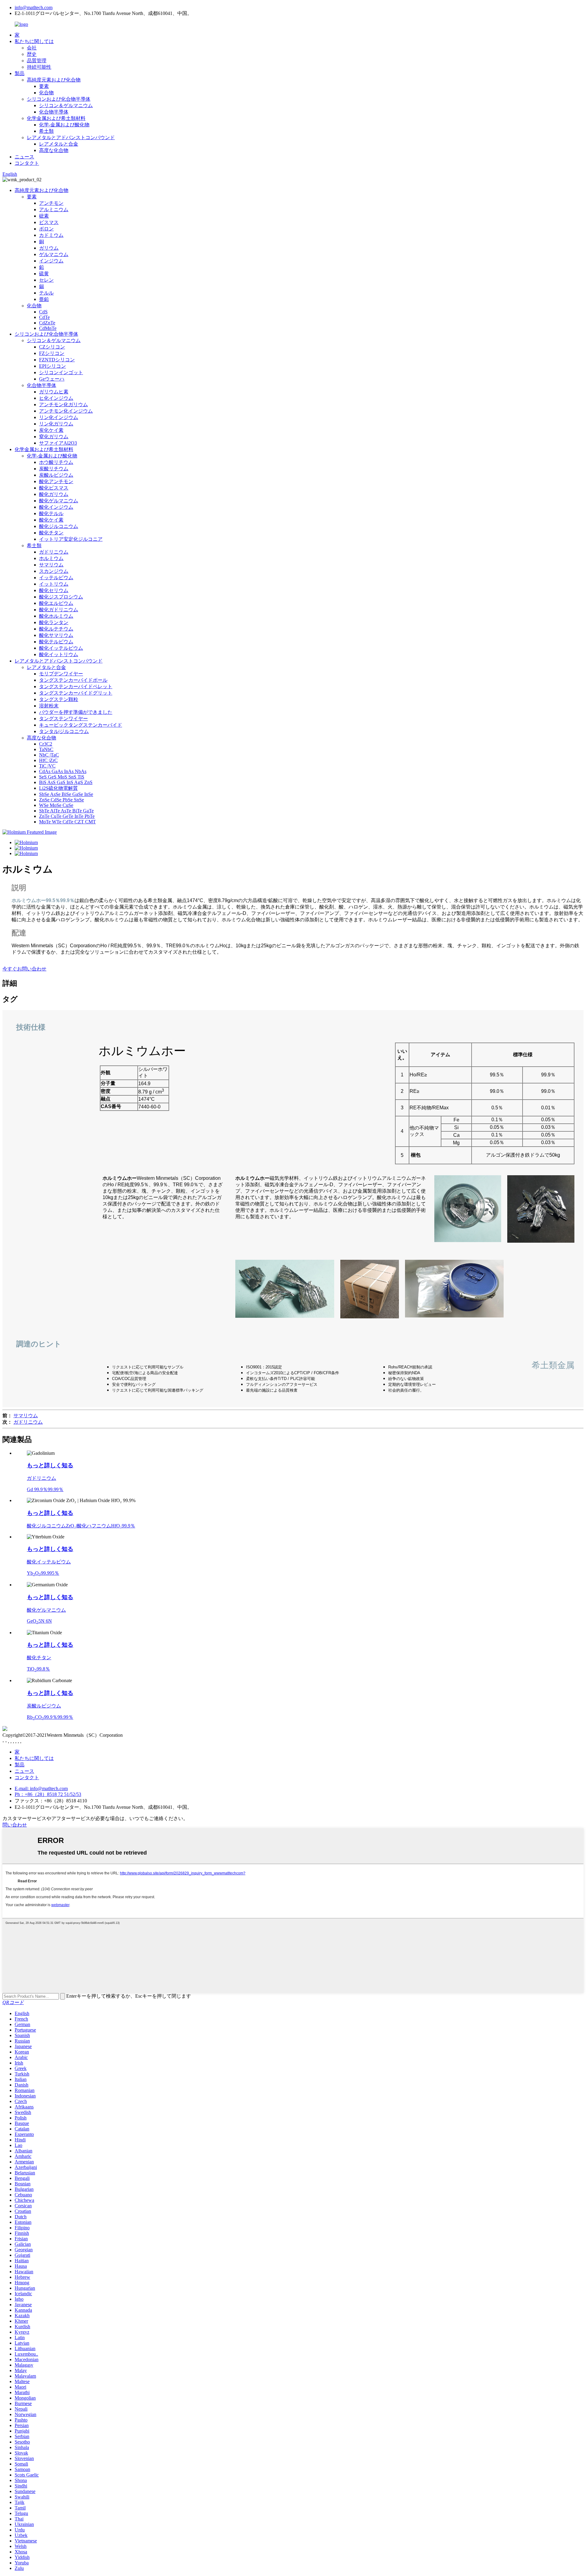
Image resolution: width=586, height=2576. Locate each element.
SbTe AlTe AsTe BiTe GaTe (66, 811)
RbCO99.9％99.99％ (50, 1717)
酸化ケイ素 (51, 520)
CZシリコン (52, 347)
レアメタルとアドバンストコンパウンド (71, 137)
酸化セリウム (54, 590)
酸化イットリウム (59, 654)
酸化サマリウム (56, 635)
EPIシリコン (52, 366)
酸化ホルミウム (56, 616)
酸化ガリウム (54, 494)
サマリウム (51, 565)
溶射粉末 (49, 706)
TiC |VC (47, 766)
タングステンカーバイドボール (73, 680)
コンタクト (27, 163)
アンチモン (51, 203)
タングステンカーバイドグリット (76, 693)
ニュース (24, 157)
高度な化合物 (54, 150)
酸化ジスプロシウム (61, 597)
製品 (20, 73)
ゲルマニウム (54, 254)
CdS (43, 312)
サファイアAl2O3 (58, 443)
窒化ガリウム (54, 437)
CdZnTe (47, 323)
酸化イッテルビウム (61, 648)
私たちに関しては (34, 41)
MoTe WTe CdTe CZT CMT (67, 822)
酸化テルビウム (56, 642)
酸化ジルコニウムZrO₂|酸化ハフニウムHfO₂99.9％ (81, 1526)
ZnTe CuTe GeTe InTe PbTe (67, 816)
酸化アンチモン (56, 481)
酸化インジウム (56, 507)
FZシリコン (52, 353)
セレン (46, 280)
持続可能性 (39, 67)
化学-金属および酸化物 (64, 125)
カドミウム (51, 235)
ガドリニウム (54, 552)
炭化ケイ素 (51, 430)
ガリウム (49, 248)
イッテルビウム (56, 578)
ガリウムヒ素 (54, 392)
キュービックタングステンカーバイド (81, 725)
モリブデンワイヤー (61, 674)
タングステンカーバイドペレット (76, 686)
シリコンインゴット (61, 372)
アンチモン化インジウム (66, 411)
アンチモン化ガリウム (63, 405)
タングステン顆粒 (59, 699)
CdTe (44, 317)
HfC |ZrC (48, 760)
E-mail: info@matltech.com (41, 1788)
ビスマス (49, 222)
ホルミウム (51, 558)
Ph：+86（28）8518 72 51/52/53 (48, 1794)
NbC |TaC (49, 755)
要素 (44, 86)
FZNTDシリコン (57, 360)
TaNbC (46, 749)
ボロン (46, 229)
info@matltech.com (34, 7)
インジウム (51, 261)
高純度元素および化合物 (54, 80)
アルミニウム (54, 210)
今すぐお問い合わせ (24, 969)
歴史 (32, 54)
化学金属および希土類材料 (56, 118)
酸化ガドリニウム (59, 610)
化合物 (46, 93)
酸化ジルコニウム (59, 526)
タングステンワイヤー (63, 719)
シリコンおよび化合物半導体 (59, 99)
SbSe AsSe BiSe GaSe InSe (66, 794)
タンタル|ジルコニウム (64, 731)
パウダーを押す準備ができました (76, 712)
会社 (32, 48)
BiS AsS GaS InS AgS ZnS (66, 782)
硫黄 (44, 274)
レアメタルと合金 (59, 144)
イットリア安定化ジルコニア (71, 539)
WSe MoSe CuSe (56, 805)
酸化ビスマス (54, 488)
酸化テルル (51, 513)
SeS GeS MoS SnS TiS (62, 777)
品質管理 (37, 61)
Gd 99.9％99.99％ (45, 1489)
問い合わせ (15, 1825)
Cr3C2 (46, 744)
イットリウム (54, 584)
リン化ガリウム (56, 424)
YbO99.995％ (43, 1573)
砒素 (44, 216)
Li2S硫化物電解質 (58, 788)
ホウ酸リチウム (56, 462)
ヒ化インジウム (56, 398)
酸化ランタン (54, 622)
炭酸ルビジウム (56, 475)
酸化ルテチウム (56, 629)
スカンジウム (54, 571)
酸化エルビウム (56, 603)
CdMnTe (48, 328)
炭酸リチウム (54, 469)
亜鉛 (44, 299)
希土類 (46, 131)
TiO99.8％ (38, 1669)
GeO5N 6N (39, 1621)
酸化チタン (51, 533)
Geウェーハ (52, 379)
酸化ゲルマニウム (59, 501)
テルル (46, 293)
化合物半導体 (54, 112)
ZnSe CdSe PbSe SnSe (61, 800)
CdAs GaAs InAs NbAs (63, 771)
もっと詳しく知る (50, 1465)
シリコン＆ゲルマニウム (66, 105)
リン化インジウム (59, 417)
